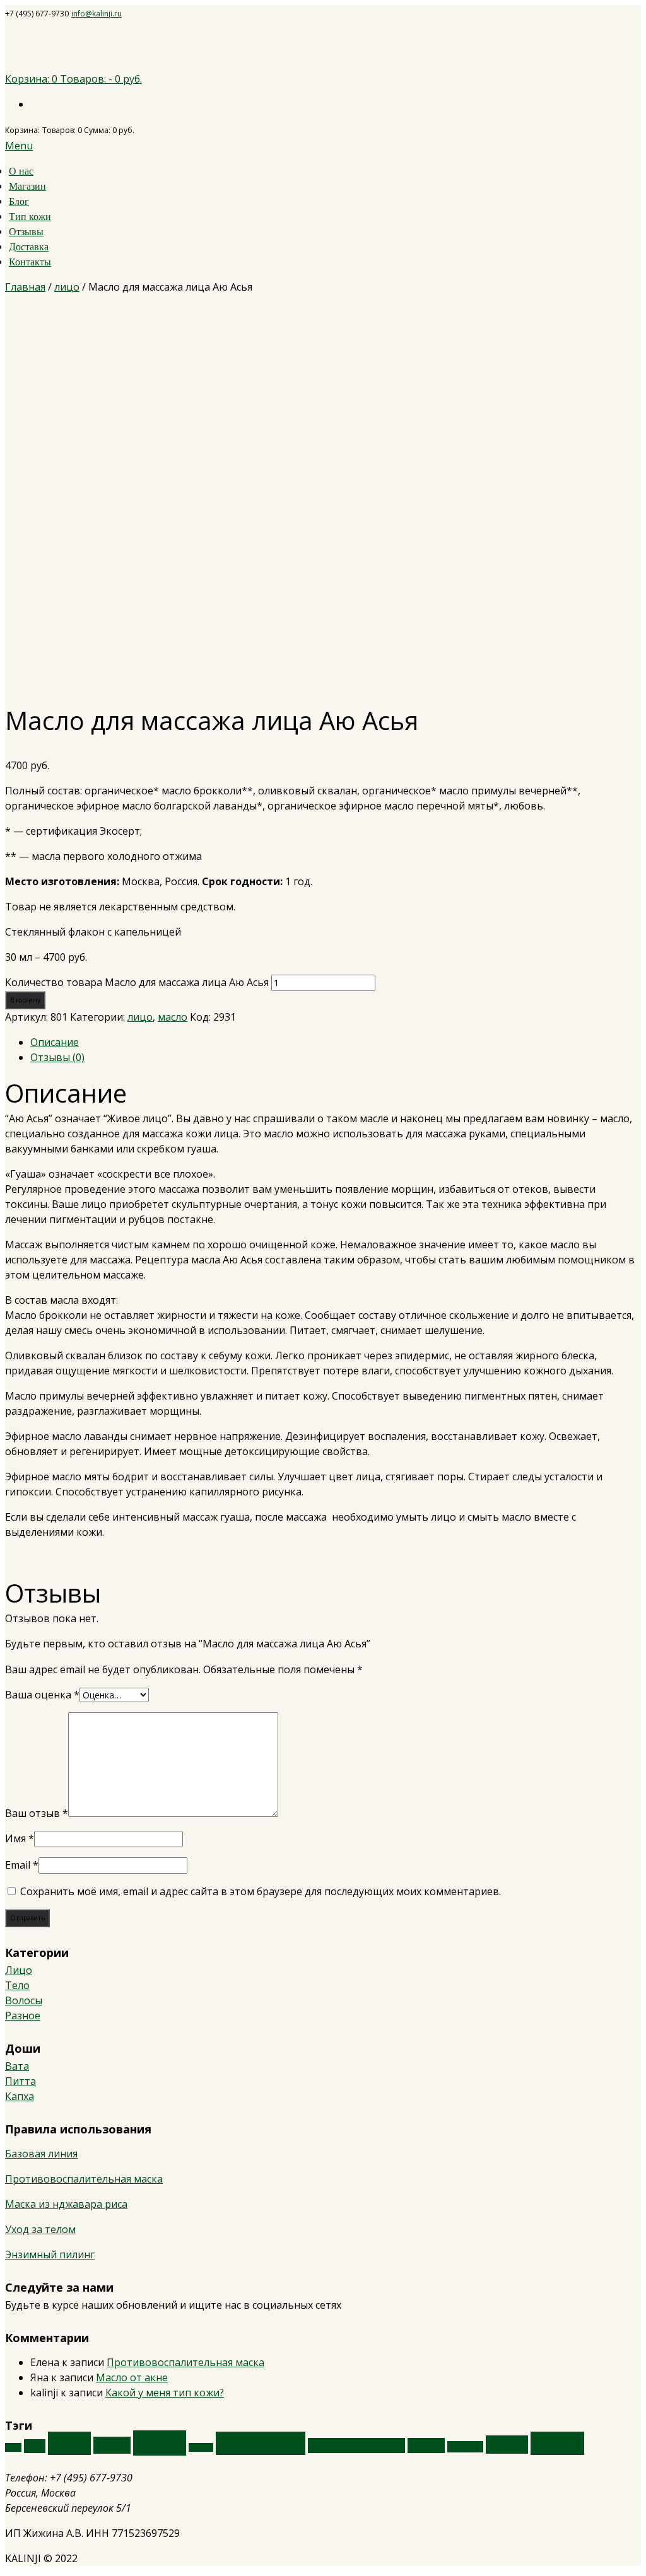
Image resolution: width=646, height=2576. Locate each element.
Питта (21, 2081)
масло (173, 1017)
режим (426, 2445)
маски (112, 2445)
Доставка (29, 247)
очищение (261, 2443)
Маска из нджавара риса (66, 2204)
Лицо (19, 1970)
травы (507, 2445)
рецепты (465, 2447)
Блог (19, 201)
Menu (19, 146)
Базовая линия (41, 2154)
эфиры (557, 2443)
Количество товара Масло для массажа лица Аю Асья (137, 982)
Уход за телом (40, 2229)
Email (22, 1865)
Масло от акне (132, 2377)
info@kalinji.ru (97, 14)
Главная (25, 287)
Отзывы (26, 232)
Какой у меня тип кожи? (165, 2393)
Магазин (27, 186)
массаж (201, 2447)
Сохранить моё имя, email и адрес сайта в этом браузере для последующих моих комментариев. (261, 1891)
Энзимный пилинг (50, 2254)
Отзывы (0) (57, 1057)
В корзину (25, 1000)
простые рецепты (356, 2445)
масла (160, 2443)
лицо (67, 287)
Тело (17, 1985)
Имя (20, 1838)
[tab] (336, 1042)
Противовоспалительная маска (84, 2179)
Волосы (24, 2000)
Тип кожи (30, 217)
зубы (13, 2447)
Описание (55, 1042)
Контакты (30, 262)
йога (35, 2446)
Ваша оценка (42, 1695)
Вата (17, 2066)
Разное (23, 2016)
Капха (20, 2096)
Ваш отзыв (37, 1813)
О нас (21, 171)
